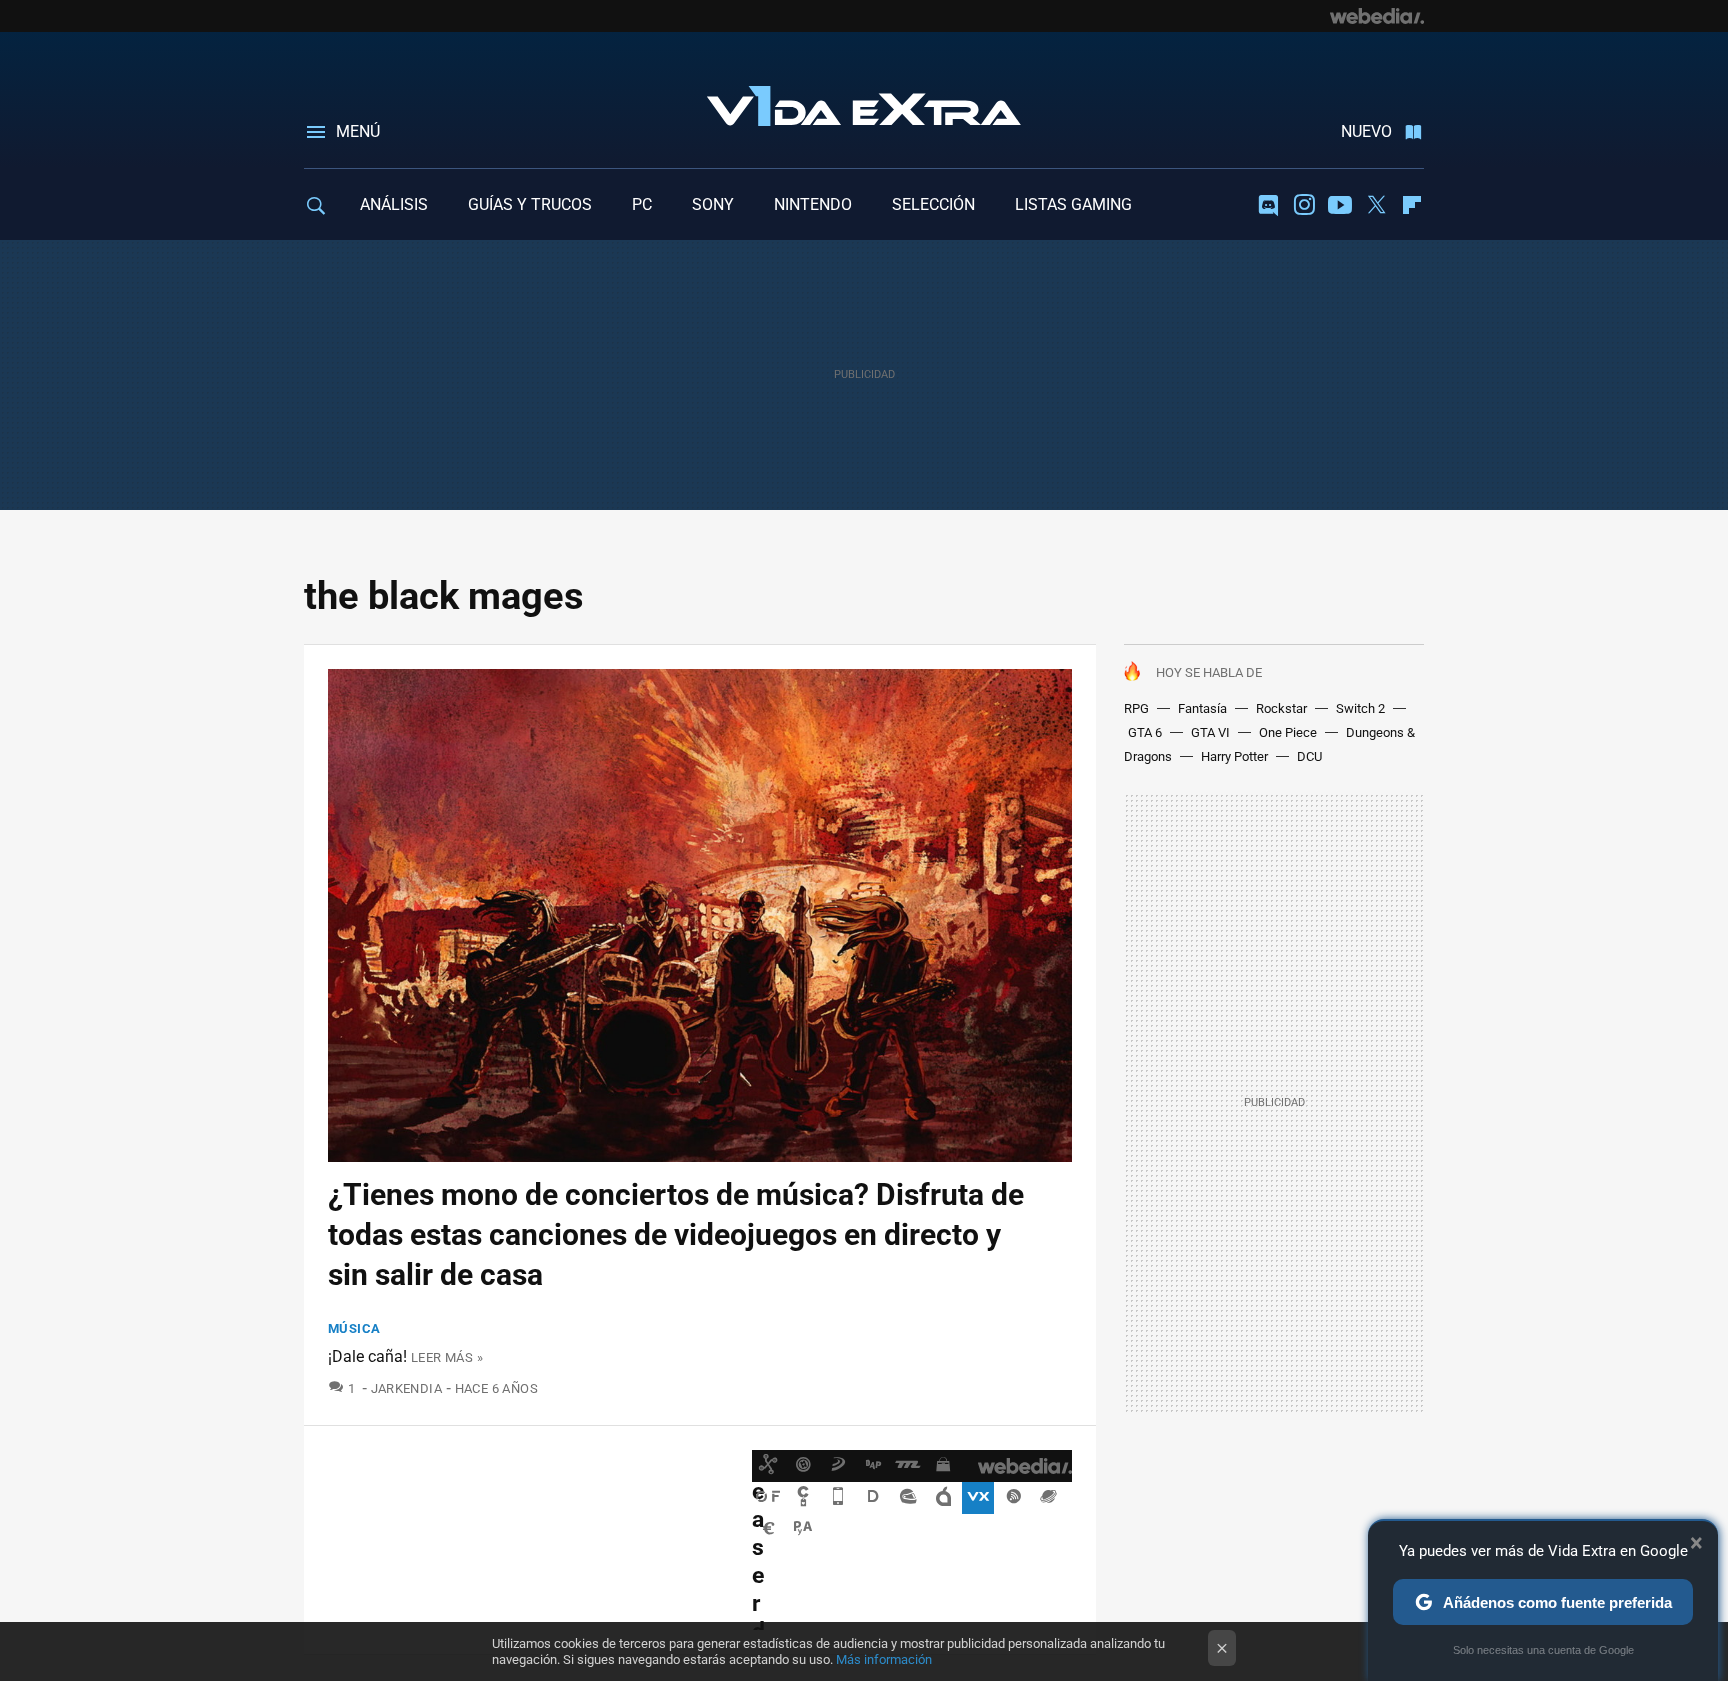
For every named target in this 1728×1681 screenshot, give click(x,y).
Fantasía (1202, 708)
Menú (358, 131)
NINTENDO (813, 204)
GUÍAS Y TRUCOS (530, 204)
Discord (1268, 205)
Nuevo (1366, 131)
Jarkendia (406, 1388)
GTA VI (1210, 732)
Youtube (1340, 205)
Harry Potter (1234, 756)
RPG (1136, 708)
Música (354, 1328)
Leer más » (447, 1357)
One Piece (1288, 732)
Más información (884, 1659)
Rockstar (1281, 708)
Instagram (1304, 205)
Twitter (1376, 205)
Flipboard (1412, 205)
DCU (1309, 756)
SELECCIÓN (933, 204)
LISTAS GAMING (1073, 204)
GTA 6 (1145, 732)
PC (642, 204)
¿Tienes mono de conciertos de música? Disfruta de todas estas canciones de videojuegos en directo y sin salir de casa (676, 1234)
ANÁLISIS (394, 204)
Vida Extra (864, 102)
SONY (713, 204)
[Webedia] (1377, 16)
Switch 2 (1360, 708)
